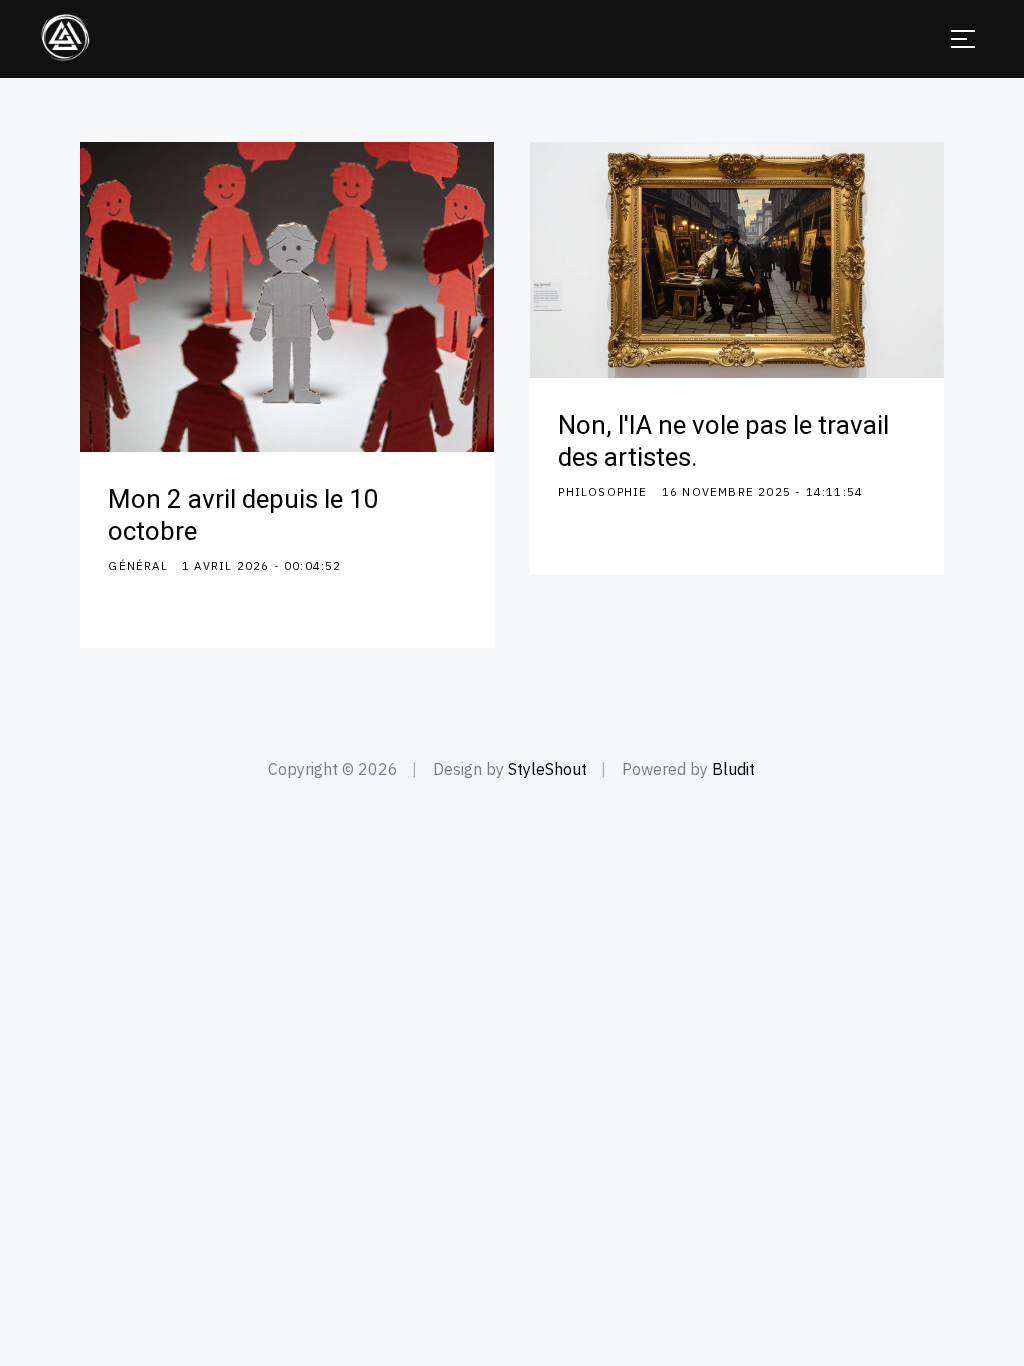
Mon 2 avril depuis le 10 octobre (243, 516)
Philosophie (602, 491)
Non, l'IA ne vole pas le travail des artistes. (723, 442)
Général (137, 565)
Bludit (733, 769)
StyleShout (547, 769)
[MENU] (963, 39)
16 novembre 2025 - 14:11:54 (762, 491)
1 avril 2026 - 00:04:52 (262, 565)
